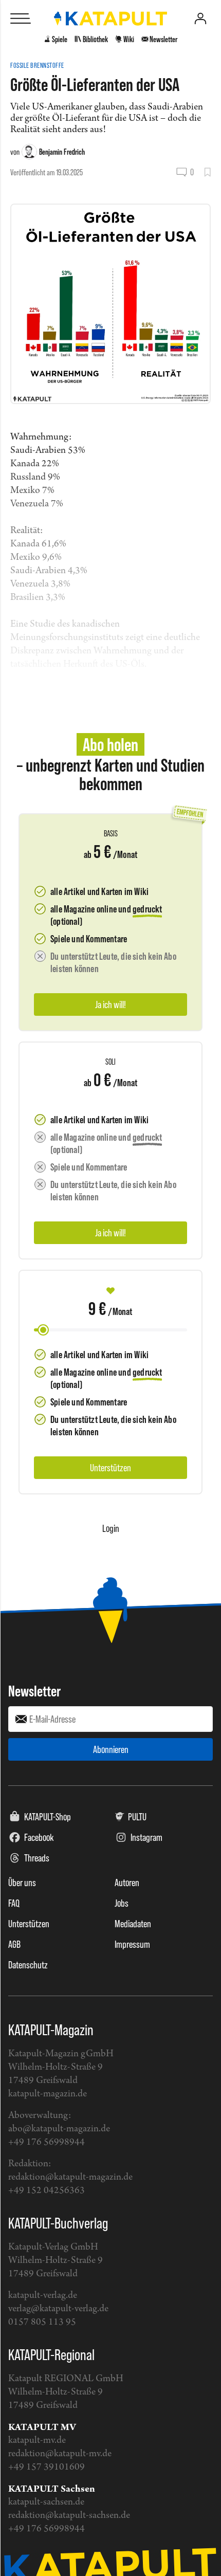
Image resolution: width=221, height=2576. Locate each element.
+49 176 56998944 (47, 2142)
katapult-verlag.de (43, 2296)
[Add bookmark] (207, 172)
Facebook (39, 1837)
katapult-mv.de (37, 2441)
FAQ (14, 1903)
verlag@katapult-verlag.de (58, 2309)
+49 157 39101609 (47, 2467)
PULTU (137, 1817)
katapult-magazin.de (48, 2094)
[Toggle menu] (21, 19)
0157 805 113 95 (42, 2322)
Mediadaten (133, 1924)
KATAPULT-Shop (48, 1817)
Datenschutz (28, 1965)
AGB (14, 1944)
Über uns (22, 1883)
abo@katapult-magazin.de (59, 2129)
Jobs (122, 1903)
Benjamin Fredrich (62, 152)
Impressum (132, 1944)
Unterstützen (29, 1924)
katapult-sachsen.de (46, 2502)
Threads (37, 1858)
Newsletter (34, 1691)
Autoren (127, 1883)
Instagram (146, 1837)
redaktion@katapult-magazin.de (70, 2177)
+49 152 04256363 (47, 2191)
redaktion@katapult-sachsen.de (69, 2516)
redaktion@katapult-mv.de (60, 2454)
